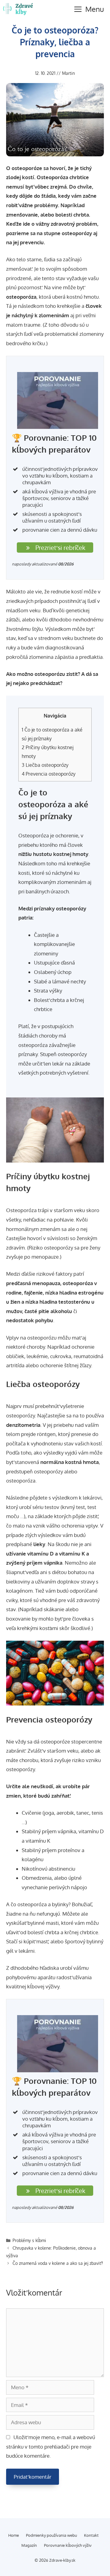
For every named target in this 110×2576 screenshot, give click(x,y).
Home (14, 2535)
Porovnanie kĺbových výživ (68, 2545)
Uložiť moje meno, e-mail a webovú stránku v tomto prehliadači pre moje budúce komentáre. (51, 2447)
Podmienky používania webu (51, 2535)
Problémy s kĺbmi (29, 2240)
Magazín (29, 2545)
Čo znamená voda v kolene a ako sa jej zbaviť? (58, 2263)
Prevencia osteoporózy (49, 774)
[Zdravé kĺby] (19, 9)
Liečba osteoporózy (45, 765)
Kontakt (91, 2535)
